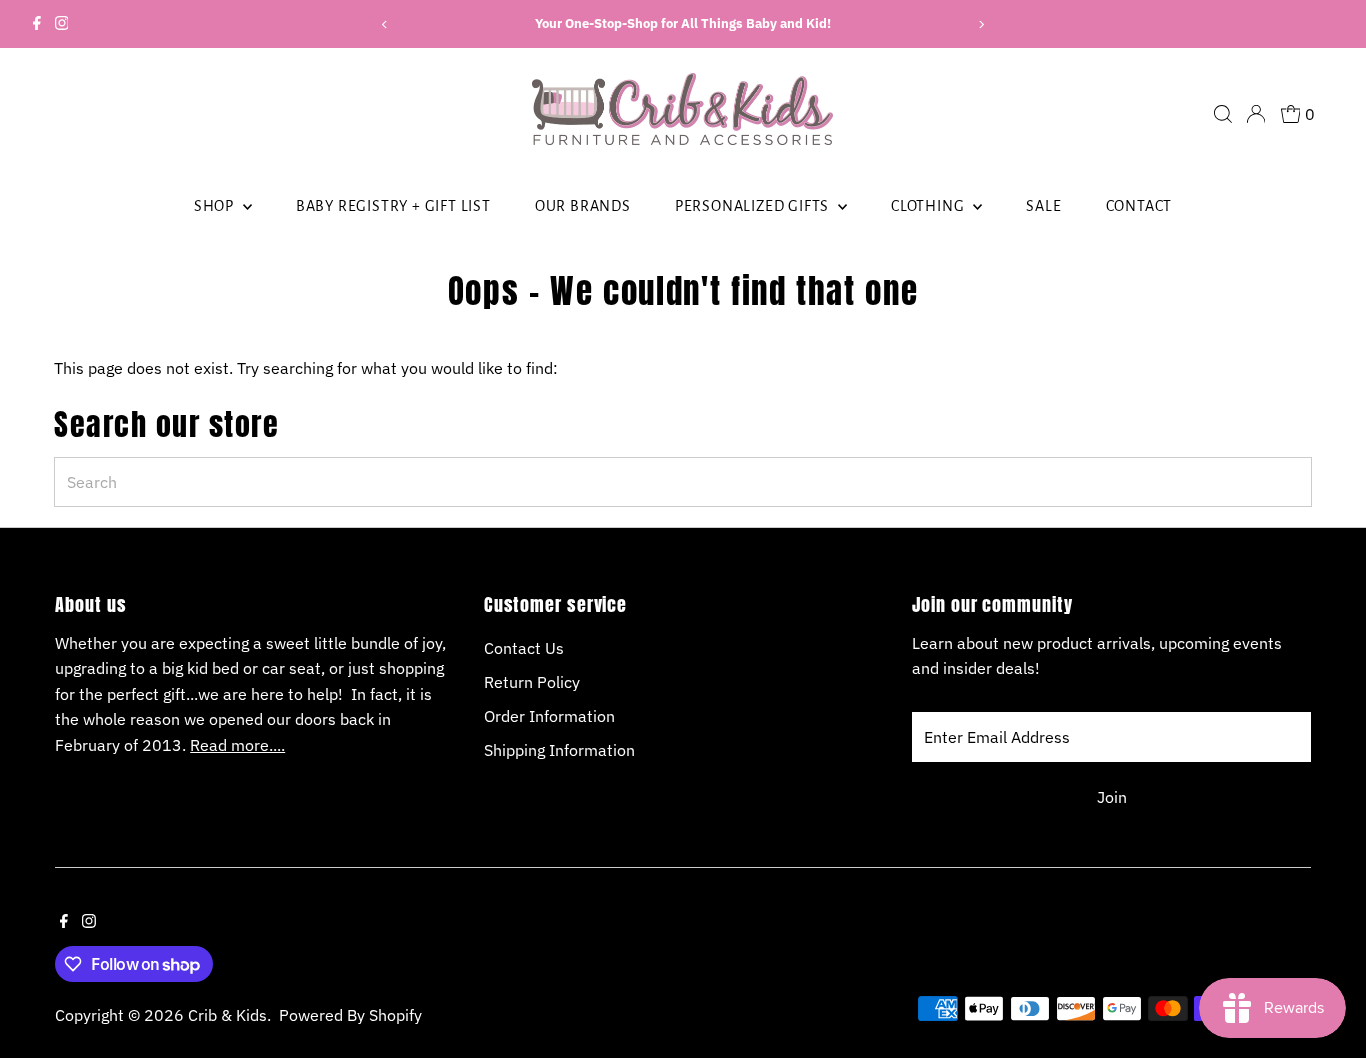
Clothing (929, 206)
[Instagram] (62, 24)
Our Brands (583, 206)
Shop (216, 206)
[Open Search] (1223, 114)
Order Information (549, 716)
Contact (1139, 206)
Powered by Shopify (350, 1015)
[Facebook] (37, 24)
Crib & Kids (227, 1015)
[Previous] (385, 24)
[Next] (980, 24)
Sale (1043, 206)
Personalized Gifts (754, 206)
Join (1112, 797)
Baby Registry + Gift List (393, 206)
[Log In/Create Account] (1256, 114)
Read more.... (237, 745)
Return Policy (532, 682)
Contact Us (524, 648)
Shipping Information (559, 750)
